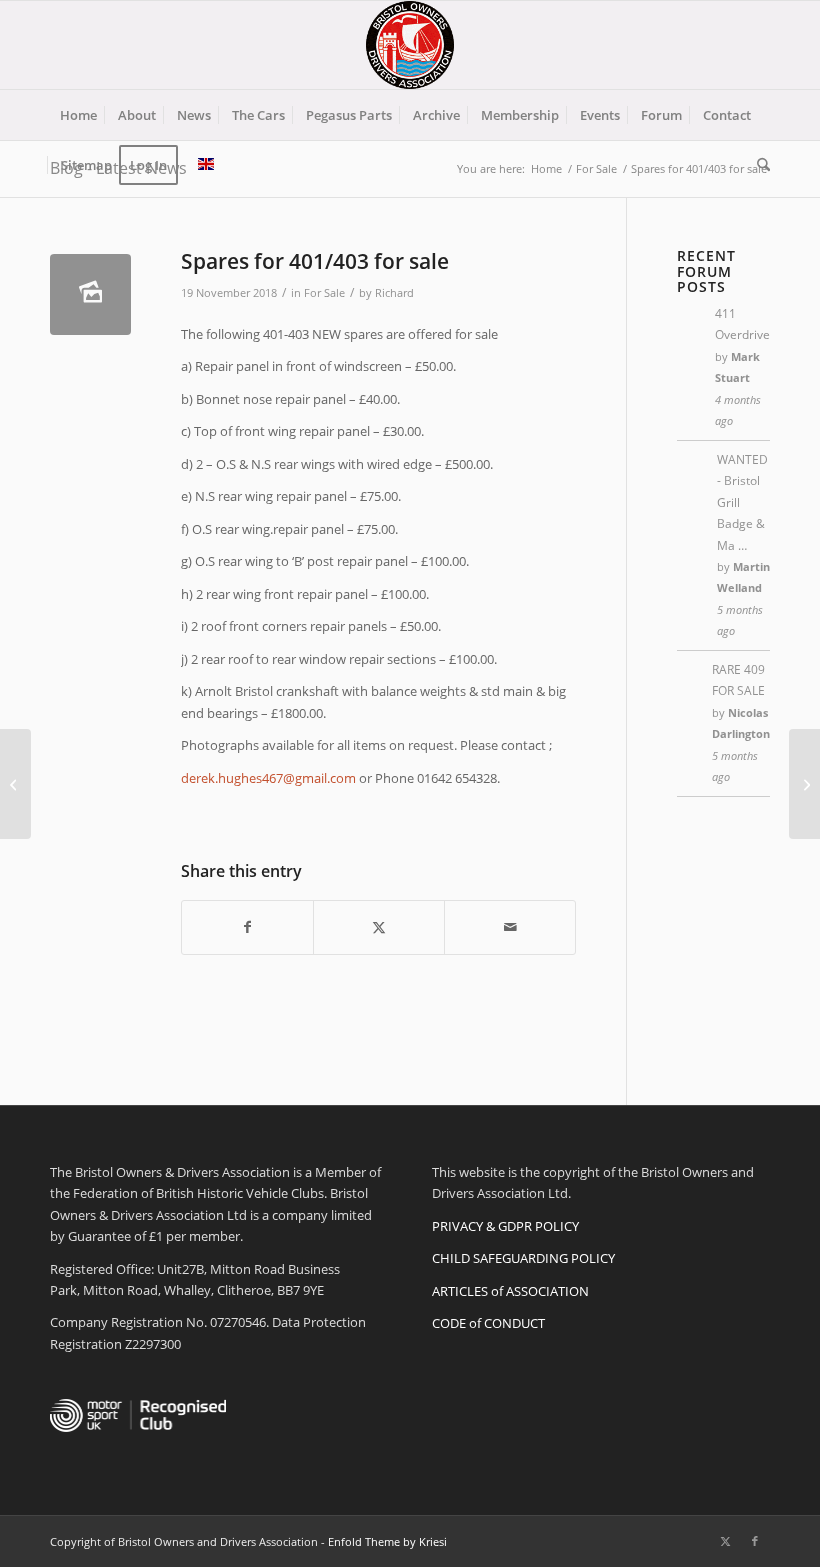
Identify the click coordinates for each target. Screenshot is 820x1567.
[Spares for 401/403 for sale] (90, 294)
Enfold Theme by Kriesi (387, 1541)
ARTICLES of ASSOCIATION (510, 1291)
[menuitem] (78, 115)
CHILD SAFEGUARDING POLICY (523, 1258)
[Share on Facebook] (247, 927)
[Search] (758, 165)
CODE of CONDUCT (488, 1323)
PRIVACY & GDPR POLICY (505, 1226)
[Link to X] (725, 1541)
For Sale (324, 293)
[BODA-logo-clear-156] (410, 45)
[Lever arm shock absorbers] (15, 784)
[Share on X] (379, 927)
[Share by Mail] (510, 927)
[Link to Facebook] (755, 1541)
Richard (394, 293)
